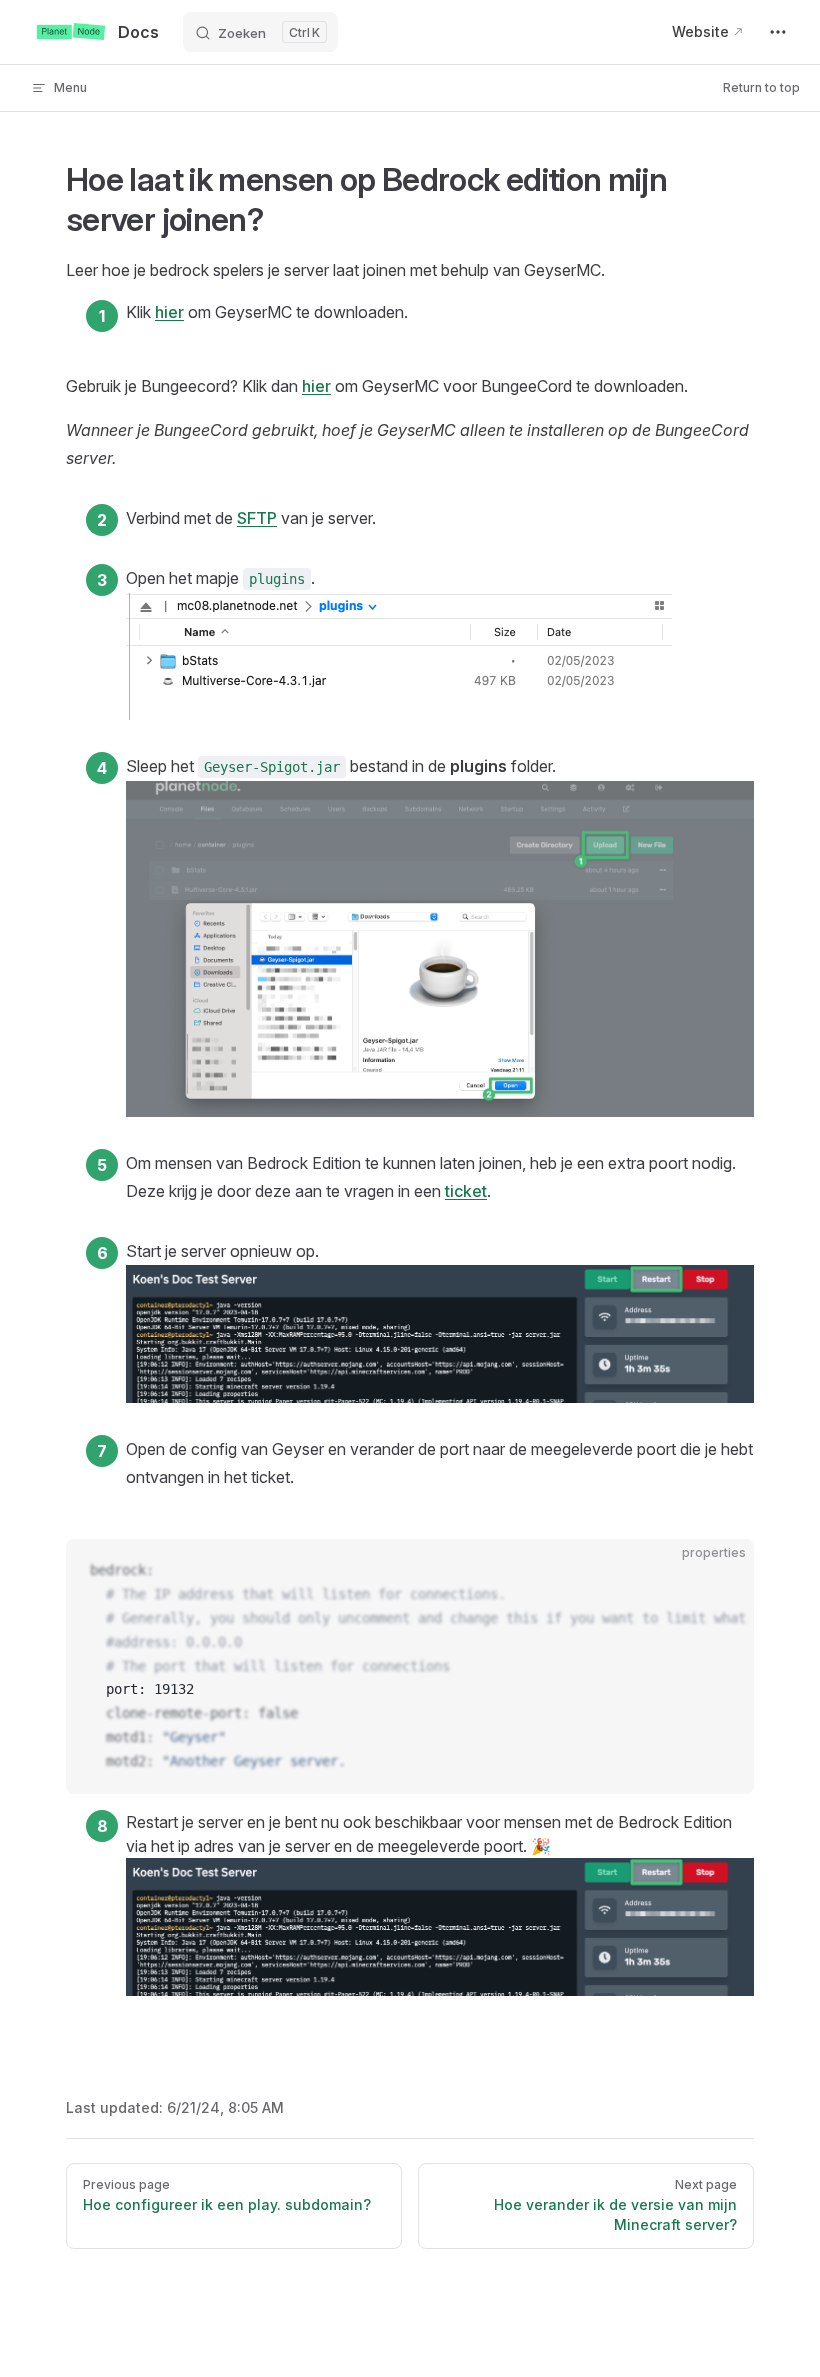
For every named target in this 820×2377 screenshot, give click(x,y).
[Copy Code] (722, 1571)
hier (169, 312)
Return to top (761, 87)
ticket (466, 1191)
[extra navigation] (778, 32)
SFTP (257, 518)
